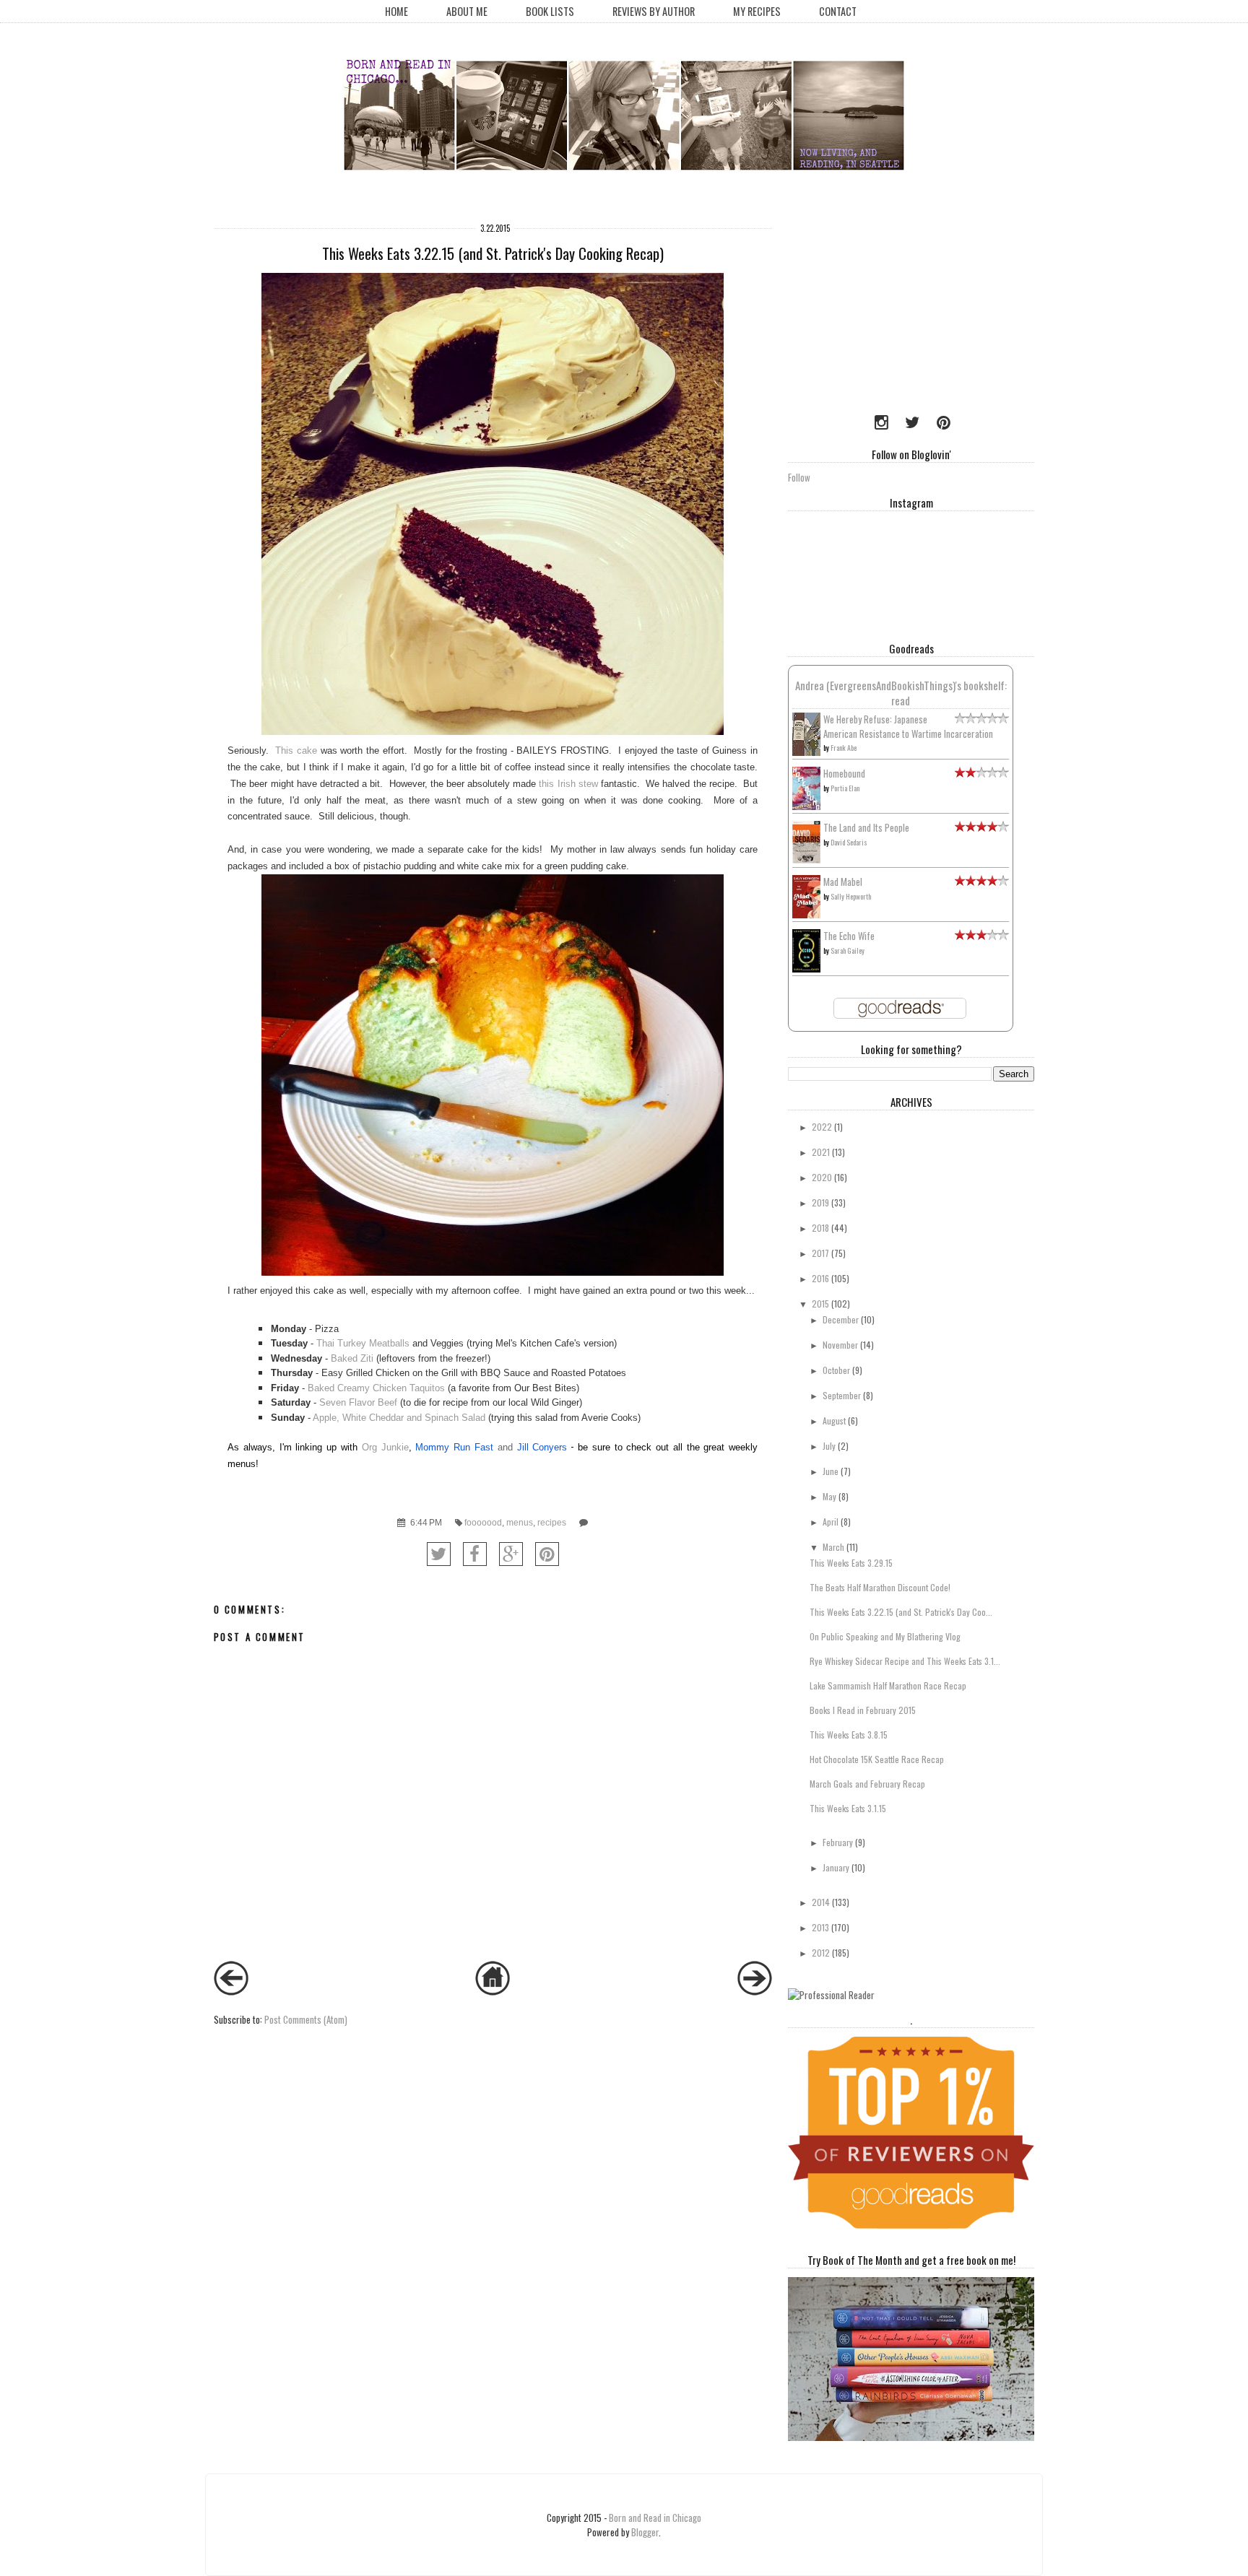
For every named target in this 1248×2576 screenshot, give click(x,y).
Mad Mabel (843, 882)
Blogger (645, 2532)
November (840, 1345)
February (838, 1842)
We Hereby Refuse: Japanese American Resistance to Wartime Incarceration (908, 726)
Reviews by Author (654, 11)
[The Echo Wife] (806, 968)
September (842, 1395)
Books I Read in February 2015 (863, 1710)
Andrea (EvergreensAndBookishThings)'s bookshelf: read (901, 693)
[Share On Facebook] (475, 1554)
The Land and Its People (866, 827)
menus (520, 1522)
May (829, 1496)
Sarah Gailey (848, 950)
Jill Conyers (542, 1447)
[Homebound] (806, 806)
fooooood (483, 1522)
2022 (822, 1127)
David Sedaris (849, 842)
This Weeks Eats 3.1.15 (848, 1808)
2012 (821, 1953)
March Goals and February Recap (867, 1784)
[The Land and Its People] (806, 859)
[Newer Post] (231, 1991)
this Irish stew (568, 784)
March (833, 1547)
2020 (822, 1177)
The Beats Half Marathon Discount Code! (880, 1587)
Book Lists (550, 11)
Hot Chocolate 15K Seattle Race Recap (877, 1759)
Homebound (844, 773)
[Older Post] (755, 1991)
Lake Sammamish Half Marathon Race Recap (888, 1685)
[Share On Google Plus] (511, 1554)
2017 (820, 1253)
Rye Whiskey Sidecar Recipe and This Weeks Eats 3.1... (905, 1661)
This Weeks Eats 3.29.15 (851, 1563)
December (841, 1319)
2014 (821, 1902)
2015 (820, 1304)
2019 (820, 1202)
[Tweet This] (439, 1554)
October (836, 1370)
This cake (296, 750)
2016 (820, 1278)
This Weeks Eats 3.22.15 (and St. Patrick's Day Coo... (901, 1612)
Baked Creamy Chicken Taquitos (376, 1388)
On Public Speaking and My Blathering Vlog (885, 1636)
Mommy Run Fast (454, 1447)
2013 (820, 1927)
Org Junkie (385, 1447)
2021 (821, 1152)
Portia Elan (845, 788)
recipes (552, 1522)
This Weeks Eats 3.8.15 (849, 1735)
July (829, 1446)
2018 (820, 1228)
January (836, 1867)
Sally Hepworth (851, 896)
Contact (838, 11)
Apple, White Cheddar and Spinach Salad (399, 1418)
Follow (799, 477)
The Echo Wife (849, 936)
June (831, 1471)
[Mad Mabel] (806, 914)
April (831, 1522)
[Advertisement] (878, 307)
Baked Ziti (352, 1358)
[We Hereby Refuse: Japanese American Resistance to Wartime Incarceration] (806, 752)
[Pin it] (547, 1554)
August (834, 1420)
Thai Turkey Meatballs (363, 1343)
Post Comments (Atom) (306, 2019)
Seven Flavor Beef (360, 1402)
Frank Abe (844, 748)
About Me (467, 11)
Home (396, 11)
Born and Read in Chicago (655, 2518)
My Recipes (757, 11)
